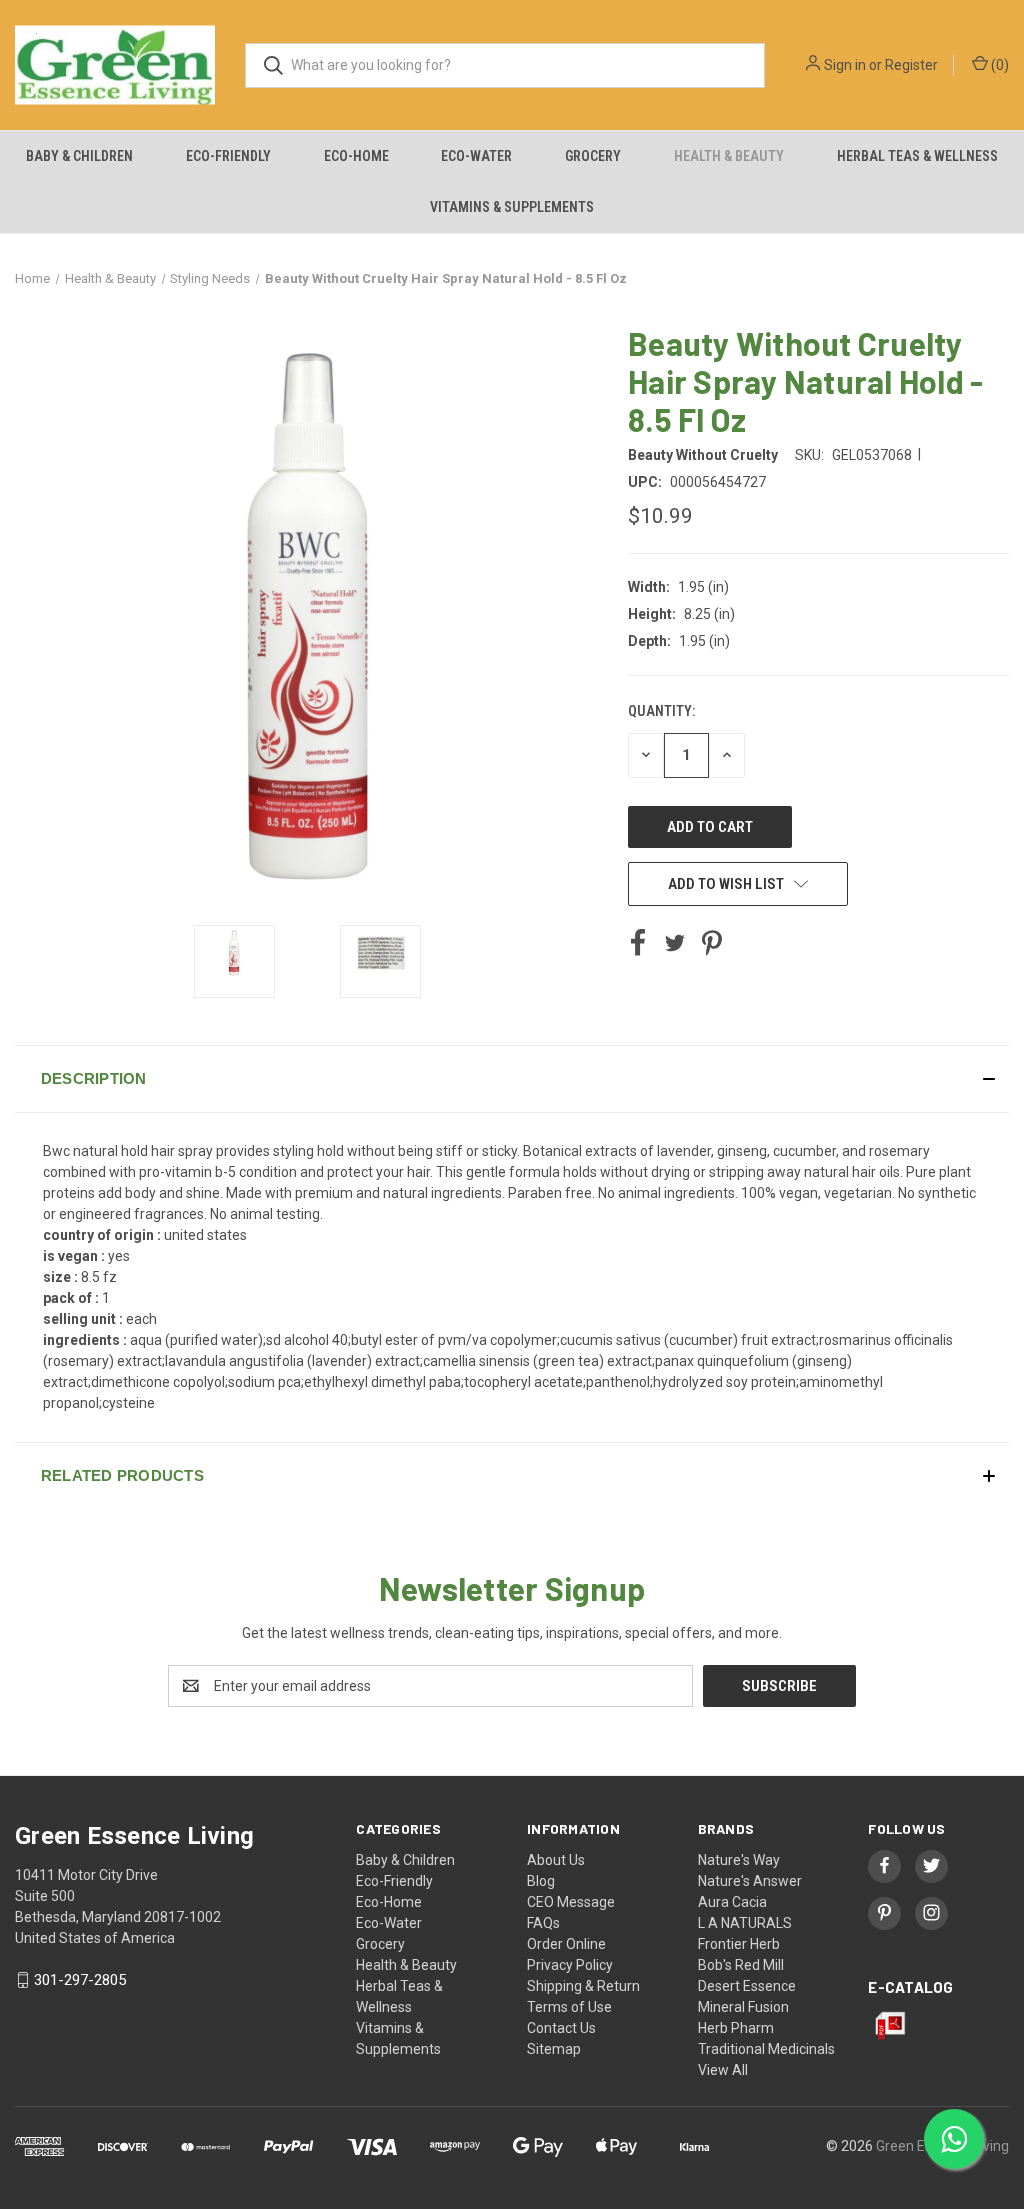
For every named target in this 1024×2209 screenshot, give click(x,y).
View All (723, 2070)
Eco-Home (356, 156)
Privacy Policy (570, 1965)
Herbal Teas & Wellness (917, 156)
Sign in (845, 65)
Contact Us (561, 2028)
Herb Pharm (736, 2028)
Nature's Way (739, 1860)
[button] (512, 1079)
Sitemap (554, 2049)
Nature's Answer (750, 1881)
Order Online (566, 1944)
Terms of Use (569, 2007)
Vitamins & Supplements (512, 207)
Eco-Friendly (228, 156)
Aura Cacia (732, 1902)
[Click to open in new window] (234, 961)
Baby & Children (79, 156)
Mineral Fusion (743, 2007)
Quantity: (661, 711)
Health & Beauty (729, 156)
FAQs (543, 1923)
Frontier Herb (739, 1944)
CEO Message (571, 1902)
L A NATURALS (745, 1923)
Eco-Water (476, 156)
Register (911, 65)
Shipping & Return (583, 1986)
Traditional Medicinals (766, 2049)
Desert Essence (747, 1986)
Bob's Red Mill (741, 1965)
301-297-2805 (80, 1980)
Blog (541, 1881)
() (998, 65)
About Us (556, 1860)
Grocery (593, 156)
